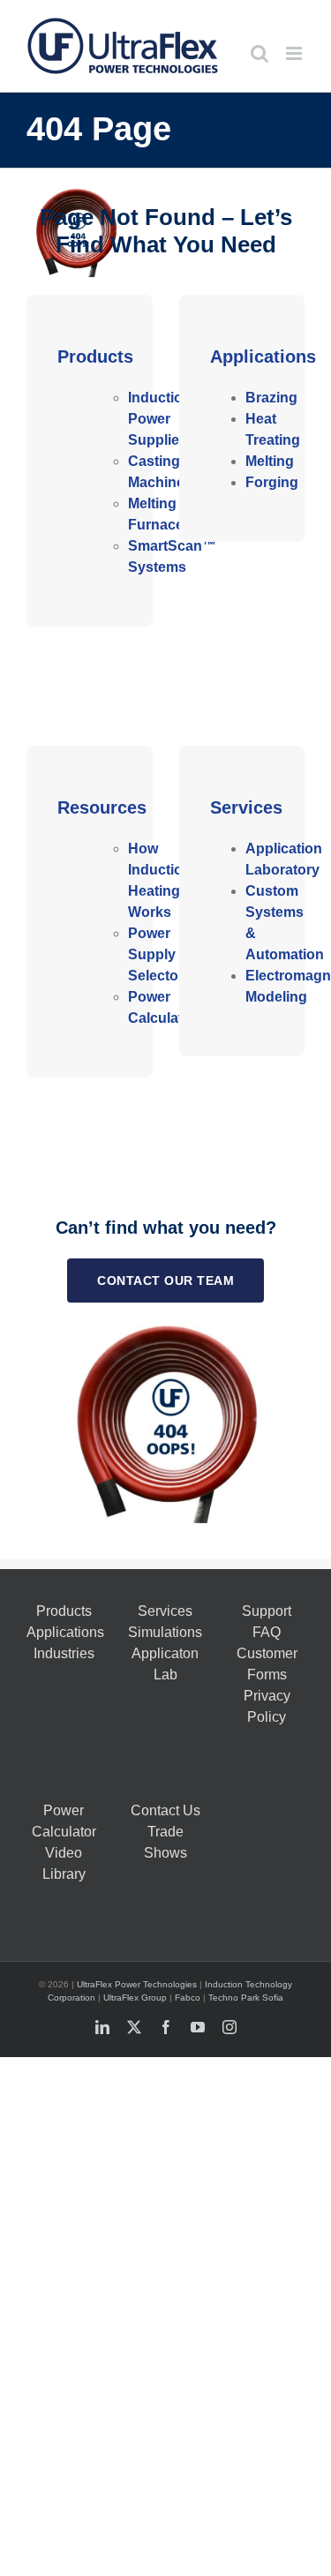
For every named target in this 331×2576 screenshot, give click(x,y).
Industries (64, 1653)
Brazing (271, 398)
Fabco (188, 1998)
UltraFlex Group (135, 1998)
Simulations (165, 1632)
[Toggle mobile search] (260, 53)
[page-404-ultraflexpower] (166, 1327)
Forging (272, 482)
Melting (270, 461)
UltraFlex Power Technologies (137, 1984)
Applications (263, 357)
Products (95, 357)
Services (246, 807)
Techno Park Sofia (246, 1998)
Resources (102, 807)
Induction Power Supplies (160, 419)
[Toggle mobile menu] (295, 53)
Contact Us (165, 1810)
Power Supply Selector (156, 954)
